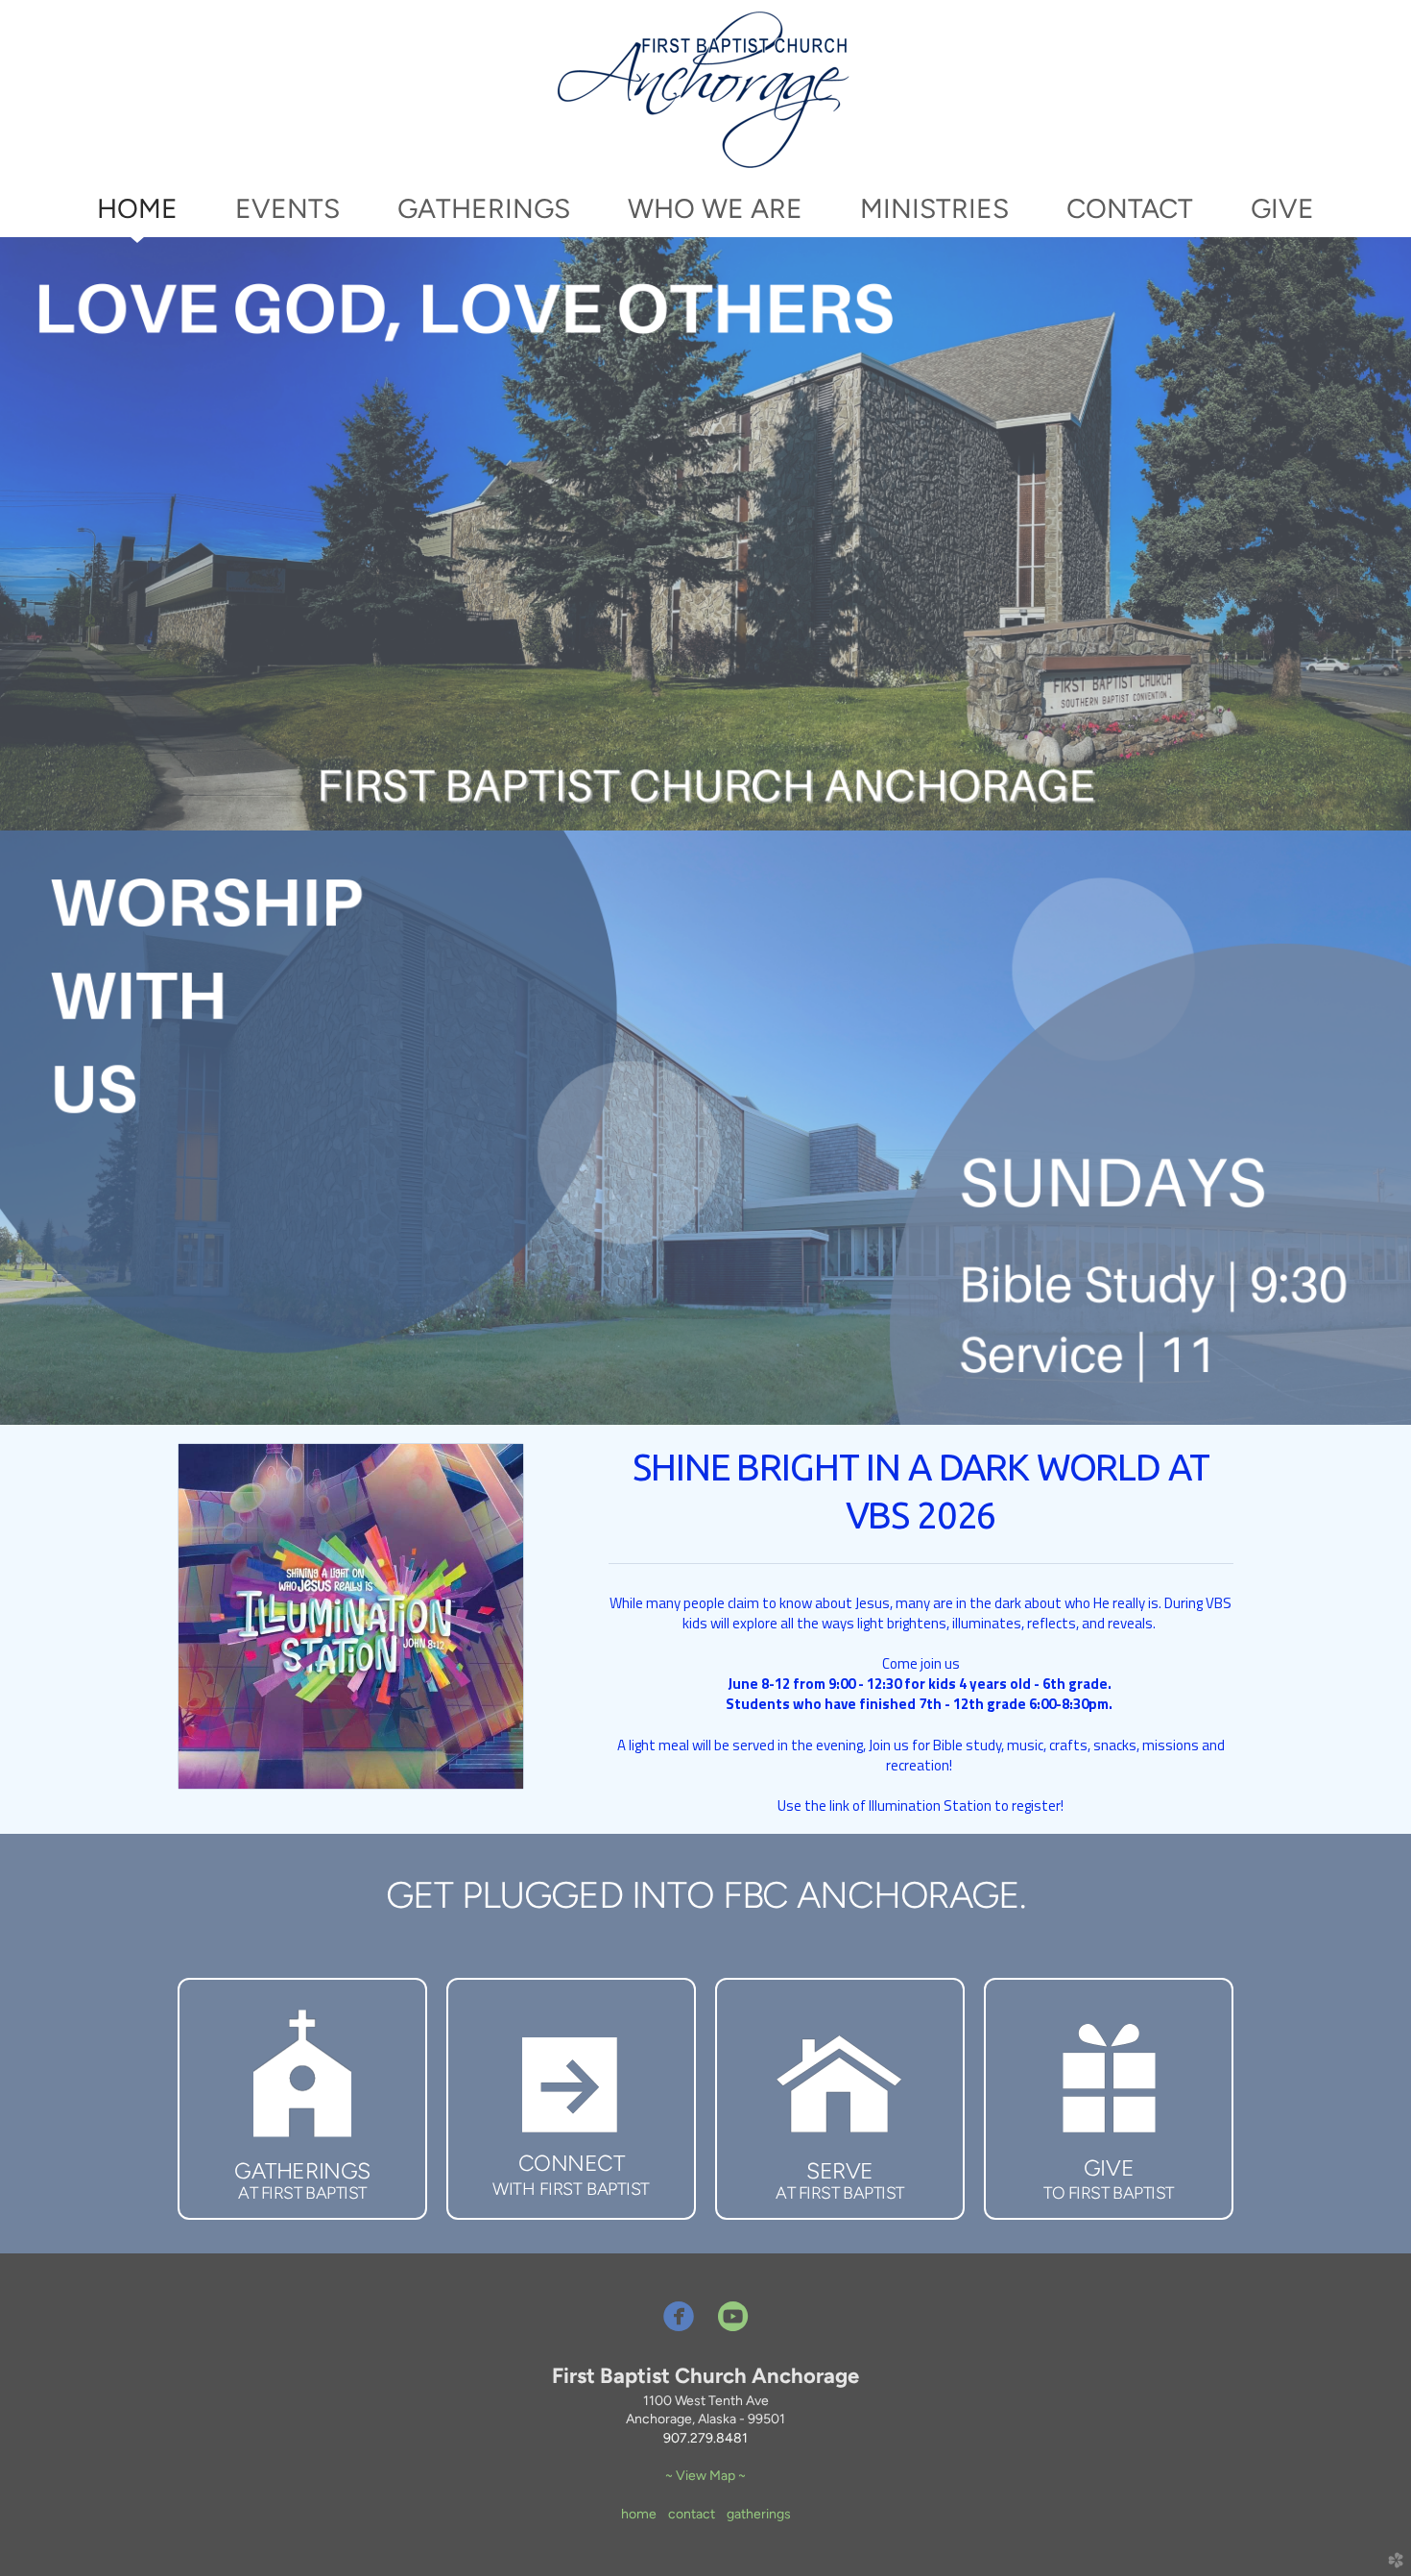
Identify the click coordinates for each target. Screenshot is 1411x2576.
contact (692, 2514)
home (639, 2514)
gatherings (759, 2514)
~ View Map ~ (705, 2476)
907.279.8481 (705, 2438)
